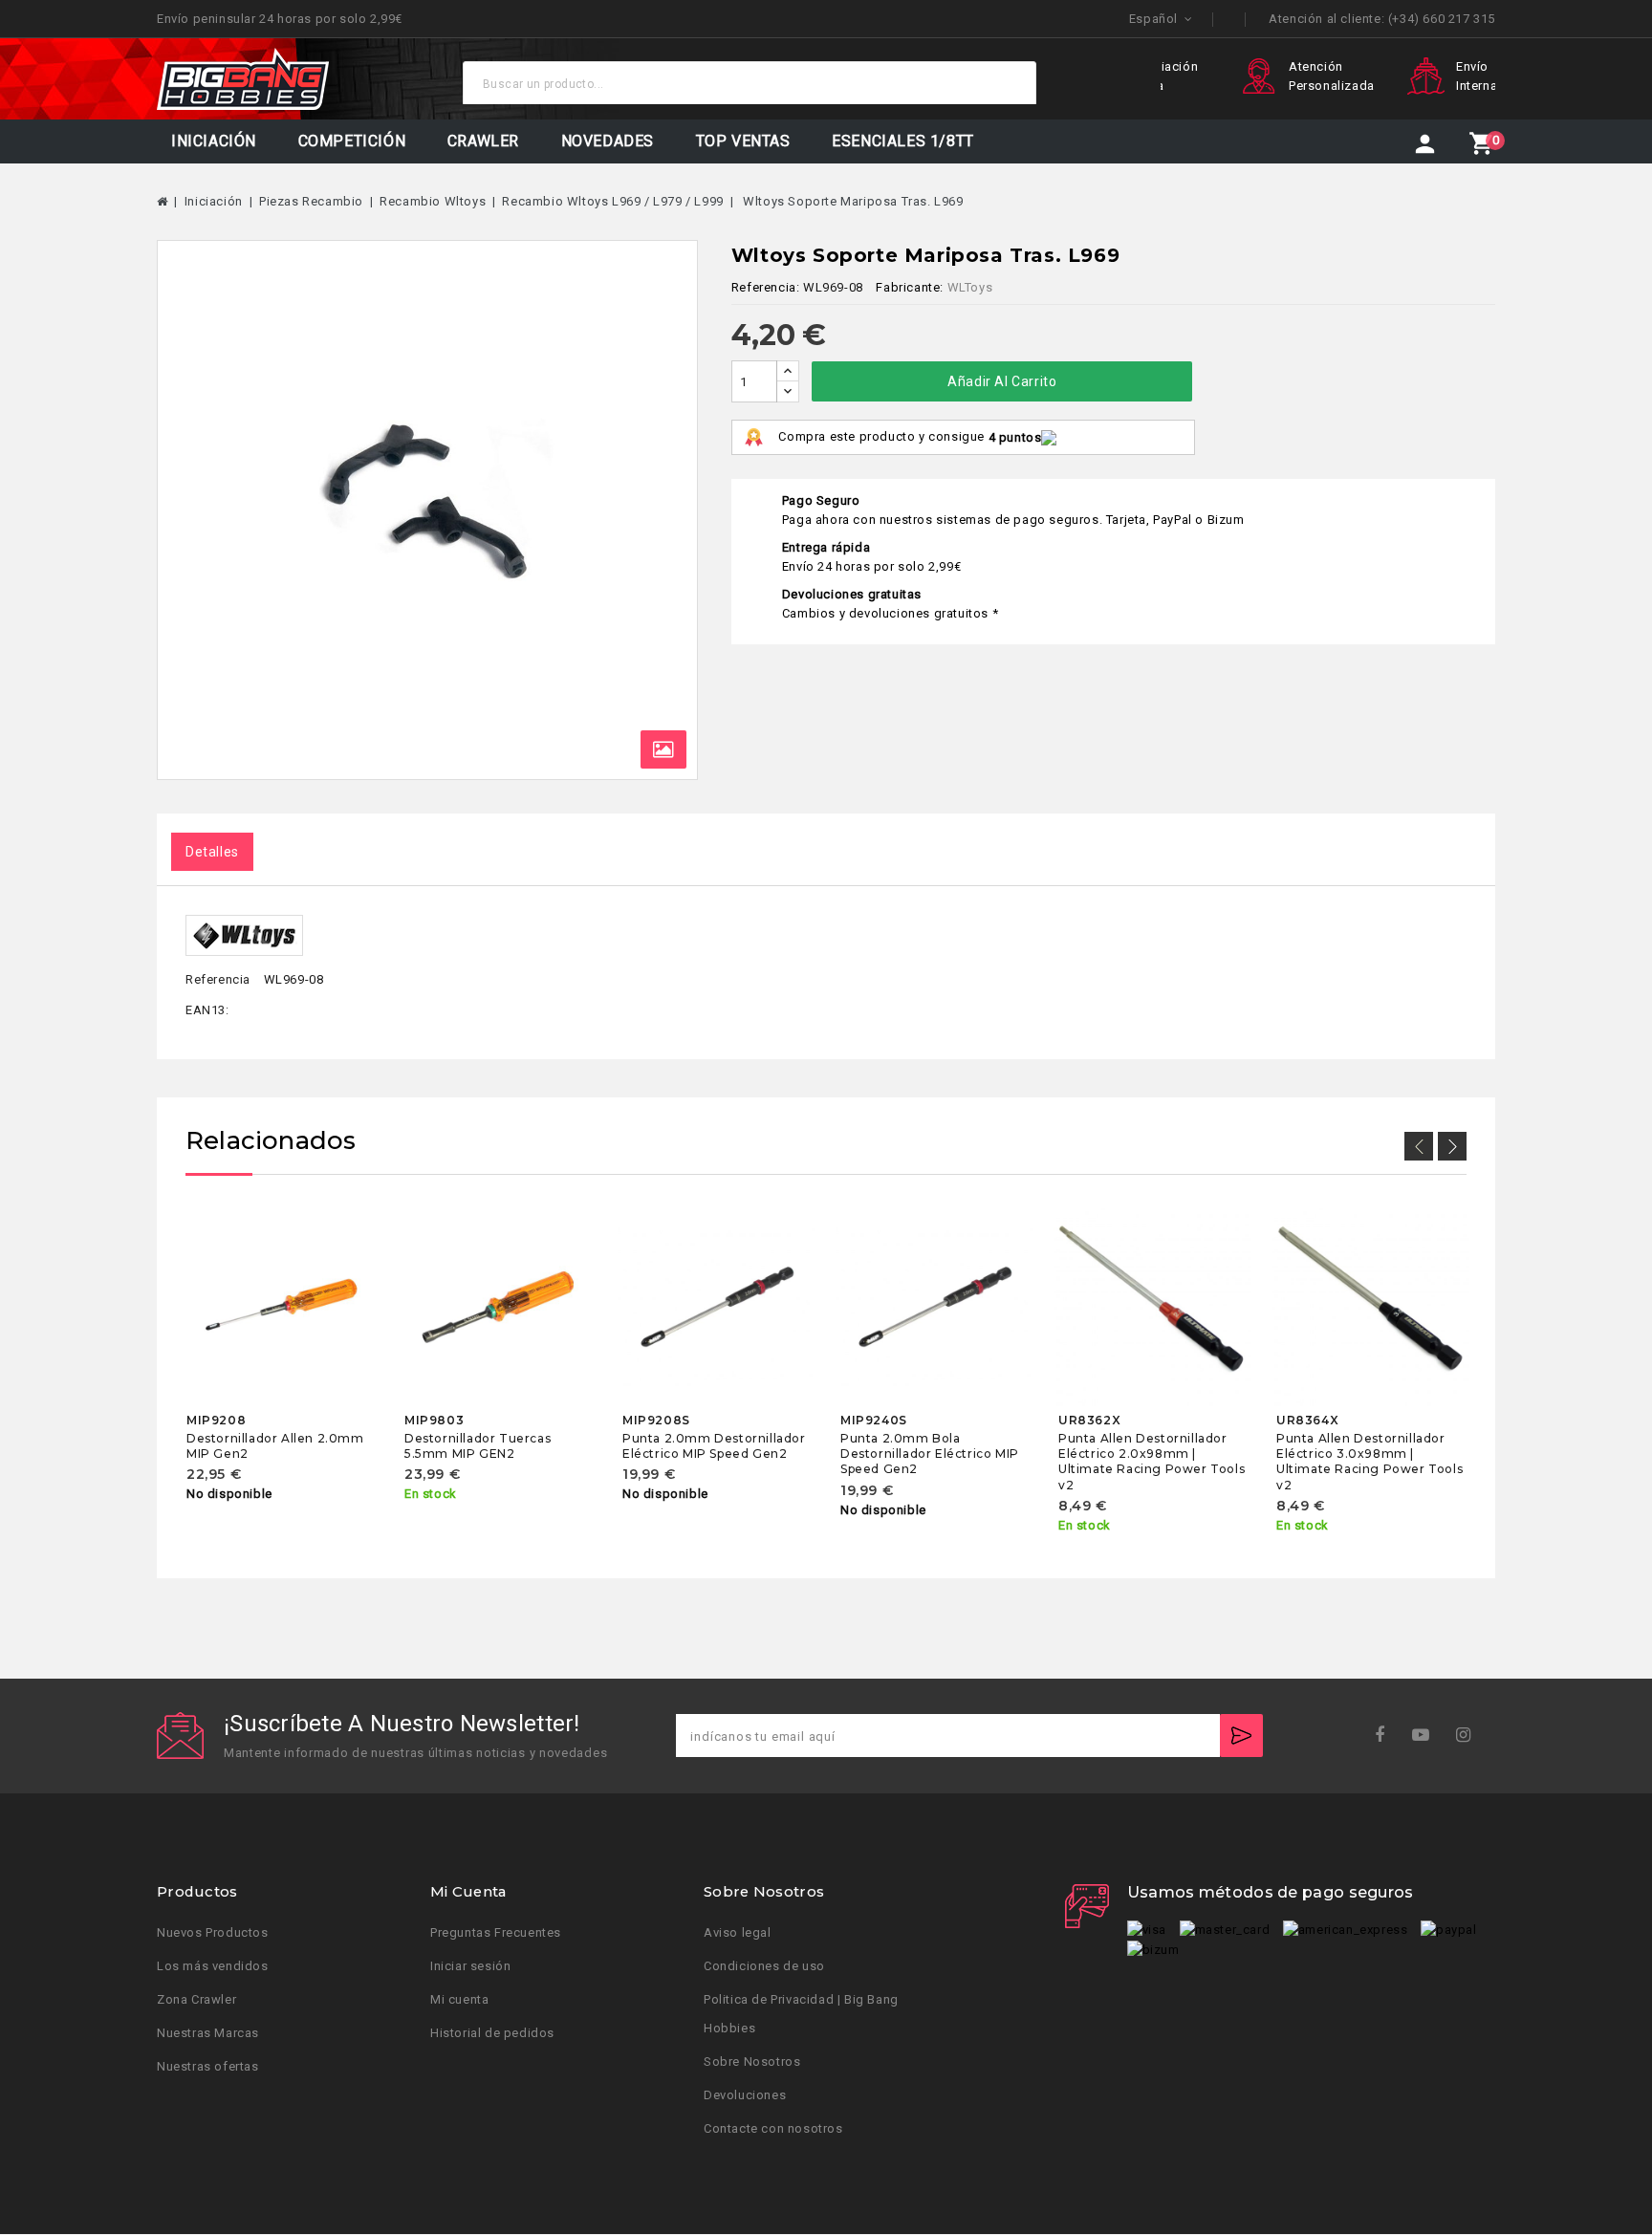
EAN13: (207, 1010)
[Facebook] (1386, 1736)
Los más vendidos (213, 1967)
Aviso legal (738, 1933)
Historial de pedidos (492, 2034)
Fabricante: (910, 287)
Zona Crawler (196, 2000)
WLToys (970, 287)
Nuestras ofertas (208, 2067)
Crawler (483, 141)
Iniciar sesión (470, 1967)
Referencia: (766, 287)
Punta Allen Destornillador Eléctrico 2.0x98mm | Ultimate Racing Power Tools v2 (1152, 1462)
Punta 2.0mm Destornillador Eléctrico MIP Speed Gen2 (714, 1446)
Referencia (218, 979)
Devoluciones (745, 2096)
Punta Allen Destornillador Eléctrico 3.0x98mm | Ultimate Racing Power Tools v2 (1369, 1462)
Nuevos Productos (213, 1933)
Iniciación (214, 141)
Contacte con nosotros (773, 2129)
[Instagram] (1470, 1736)
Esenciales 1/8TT (903, 141)
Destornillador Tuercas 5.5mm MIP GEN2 (478, 1446)
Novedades (608, 141)
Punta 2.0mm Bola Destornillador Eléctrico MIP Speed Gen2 (930, 1454)
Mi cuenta (459, 2000)
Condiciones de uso (764, 1967)
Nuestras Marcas (208, 2034)
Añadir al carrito (1002, 381)
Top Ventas (743, 141)
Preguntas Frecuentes (496, 1933)
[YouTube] (1427, 1736)
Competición (352, 141)
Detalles (212, 852)
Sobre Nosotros (752, 2062)
